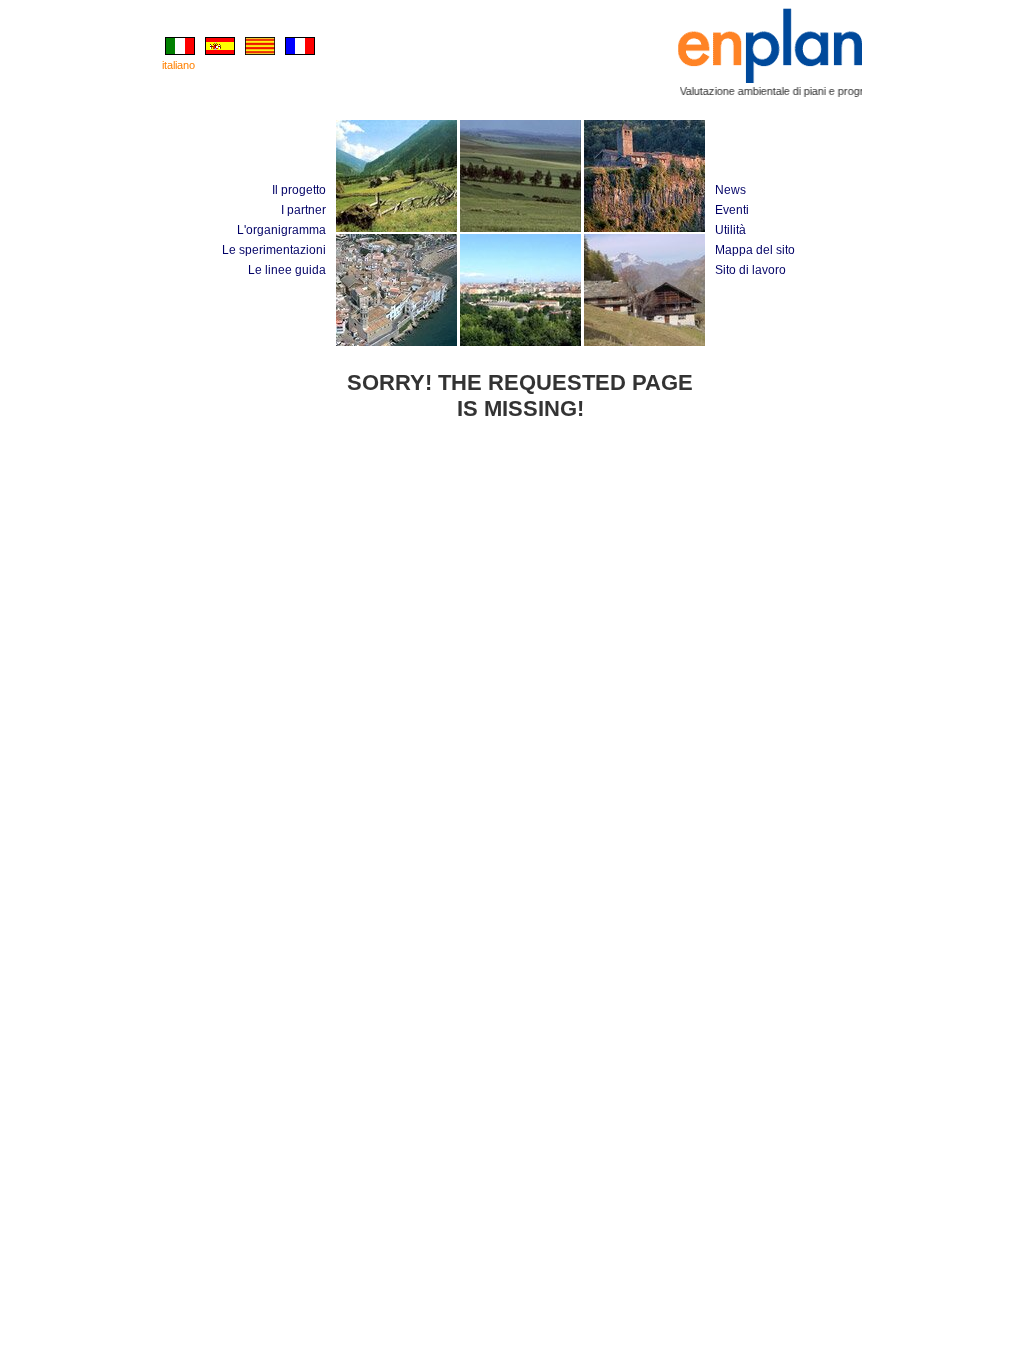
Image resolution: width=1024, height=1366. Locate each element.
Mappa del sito (755, 250)
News (730, 190)
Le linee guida (287, 270)
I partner (303, 210)
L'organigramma (281, 230)
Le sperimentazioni (274, 250)
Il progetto (299, 190)
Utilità (730, 230)
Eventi (732, 210)
